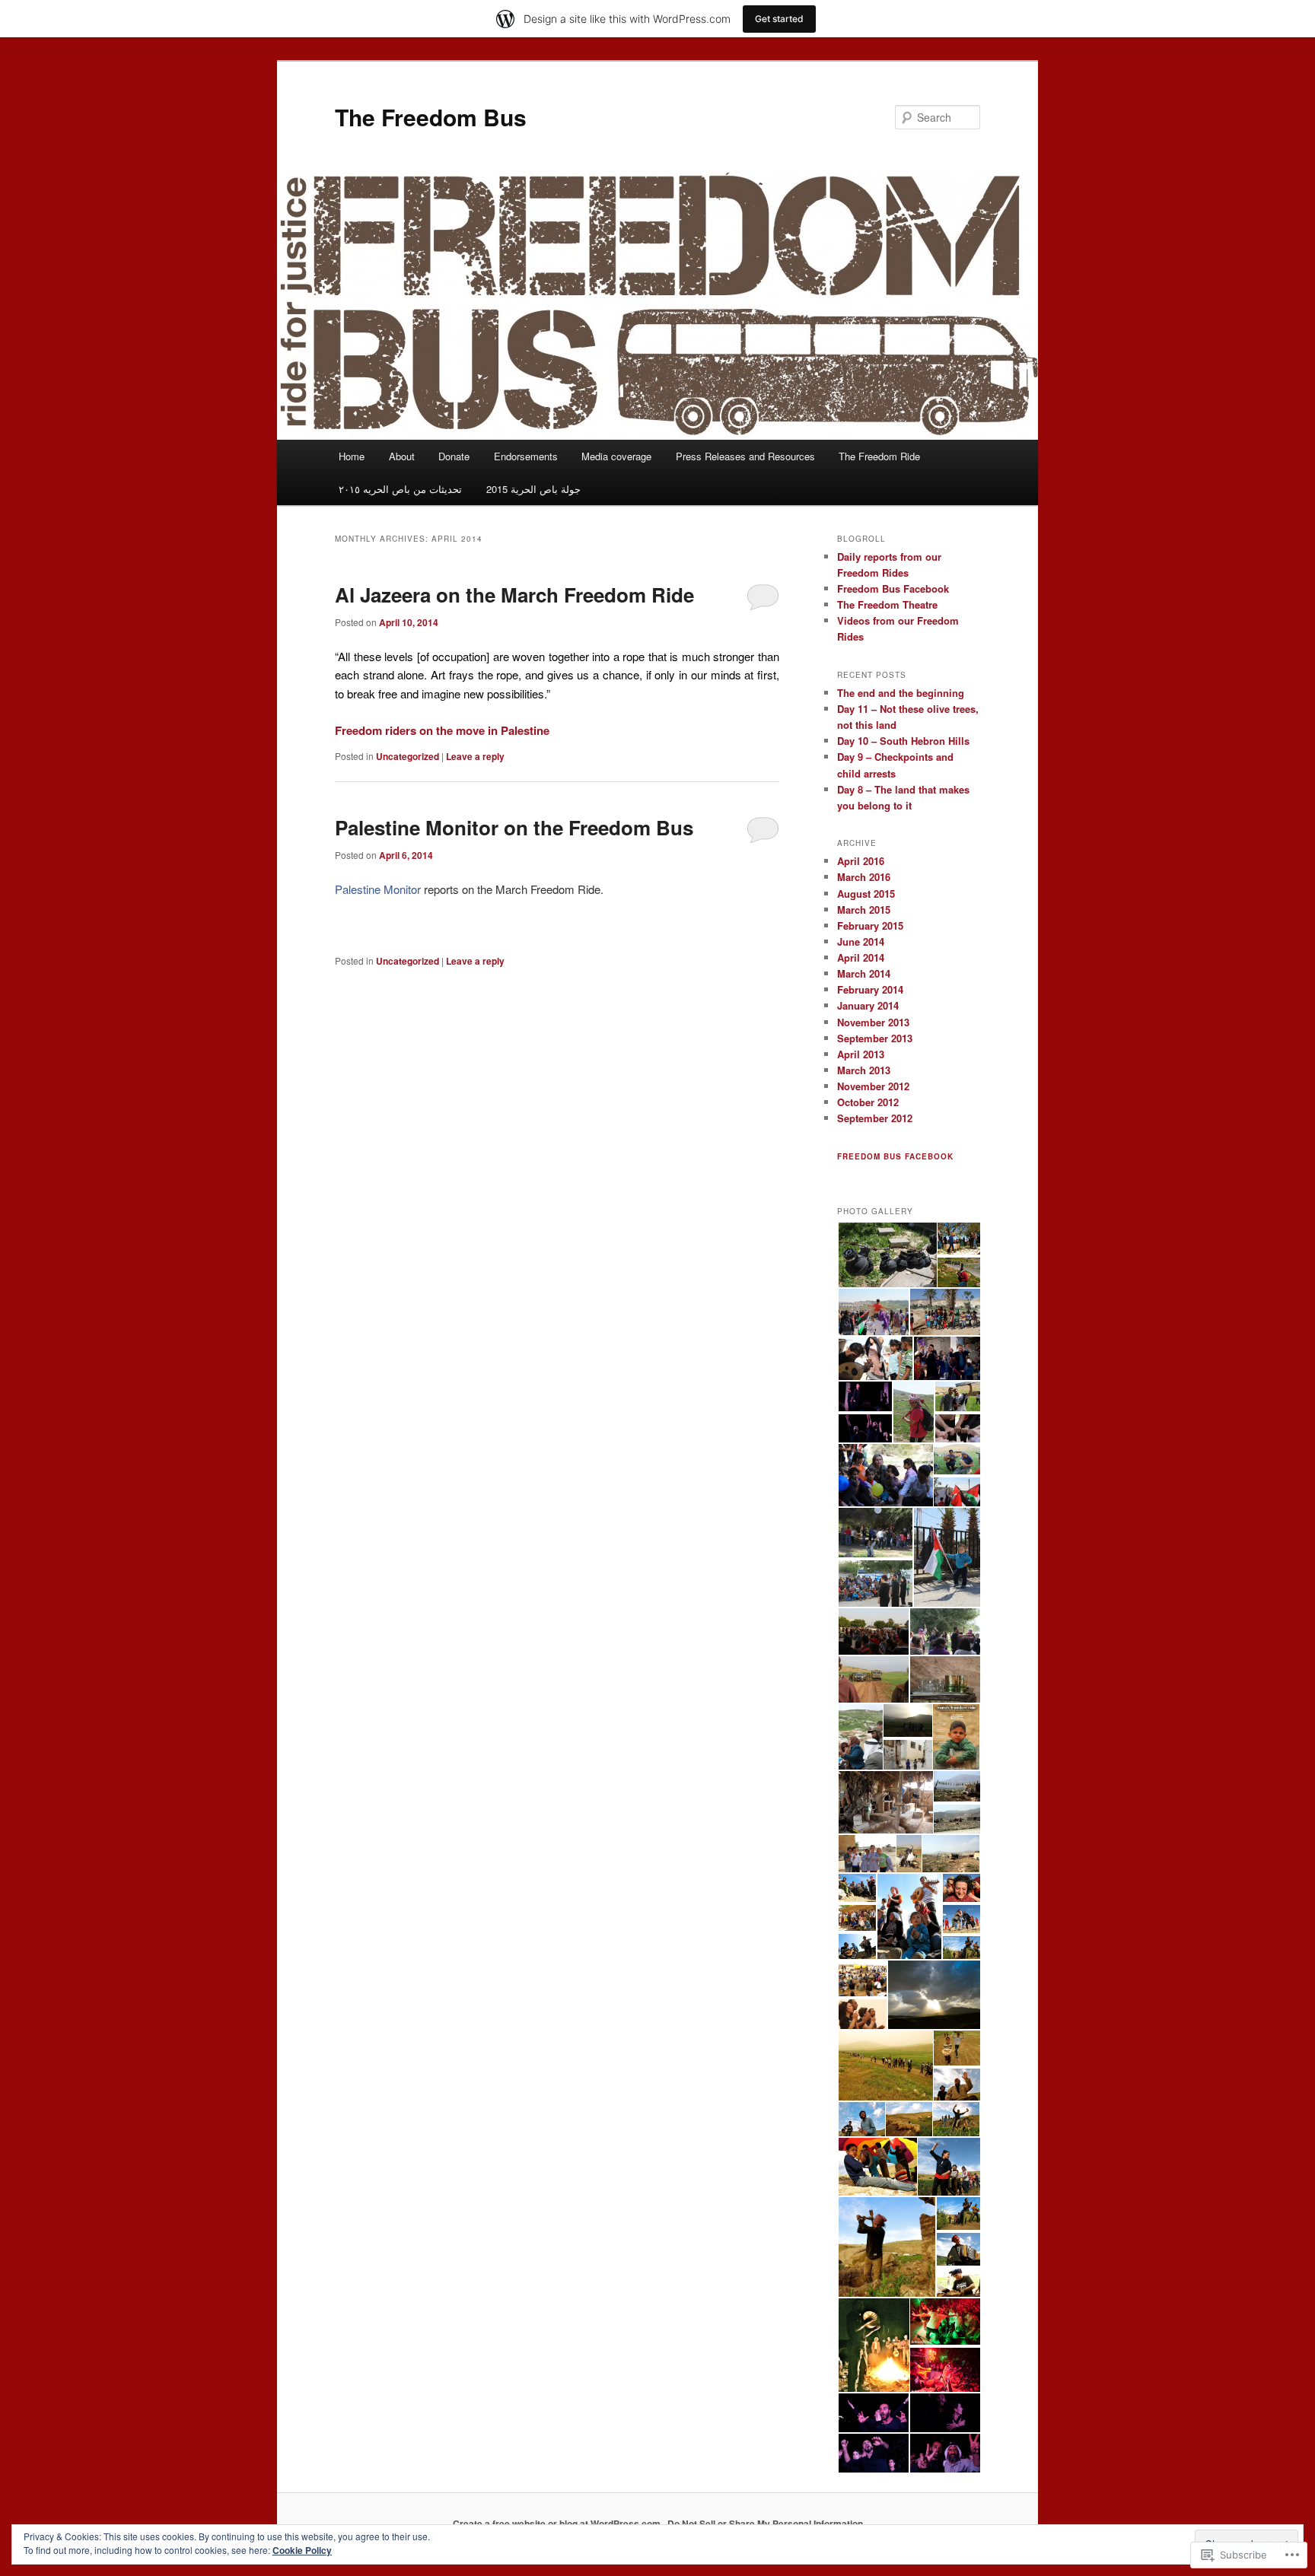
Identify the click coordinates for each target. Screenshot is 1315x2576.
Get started (779, 19)
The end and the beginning (901, 693)
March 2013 (864, 1070)
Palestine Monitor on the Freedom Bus (514, 827)
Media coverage (616, 456)
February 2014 (870, 989)
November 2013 (873, 1022)
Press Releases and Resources (745, 456)
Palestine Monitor (378, 889)
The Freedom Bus (431, 117)
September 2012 (875, 1118)
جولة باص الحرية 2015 (533, 489)
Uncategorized (408, 756)
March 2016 (864, 877)
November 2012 (873, 1086)
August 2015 (866, 894)
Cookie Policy (302, 2550)
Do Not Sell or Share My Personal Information (765, 2524)
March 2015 (864, 910)
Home (352, 456)
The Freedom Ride (879, 456)
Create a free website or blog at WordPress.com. (558, 2524)
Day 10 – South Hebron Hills (903, 741)
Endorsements (526, 456)
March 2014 (864, 973)
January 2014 (868, 1005)
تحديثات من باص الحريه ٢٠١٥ (400, 489)
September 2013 (875, 1038)
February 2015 (870, 925)
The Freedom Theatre (887, 604)
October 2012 (868, 1102)
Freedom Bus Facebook (893, 588)
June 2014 (861, 941)
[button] (887, 1255)
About (402, 456)
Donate (454, 456)
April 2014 (861, 957)
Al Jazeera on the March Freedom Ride (514, 595)
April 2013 (861, 1054)
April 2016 (861, 861)
